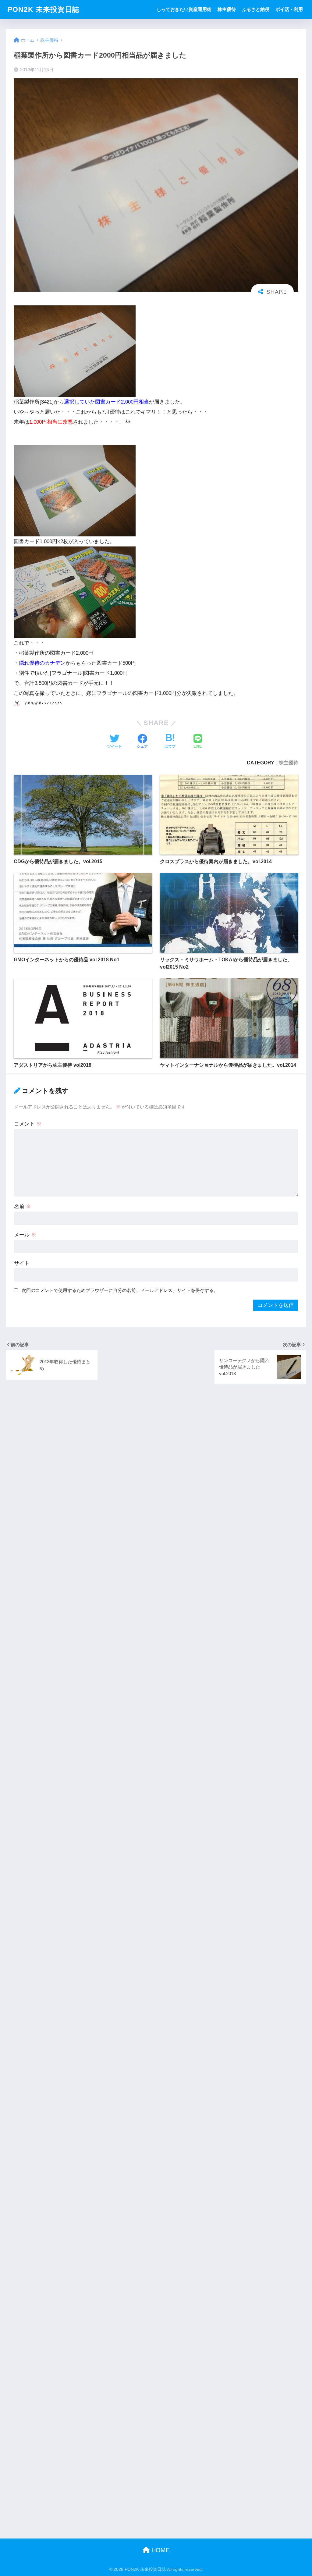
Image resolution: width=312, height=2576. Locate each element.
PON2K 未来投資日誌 (44, 9)
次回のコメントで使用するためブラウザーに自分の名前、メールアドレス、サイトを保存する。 (120, 1290)
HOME (160, 2550)
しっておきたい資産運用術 (184, 9)
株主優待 (227, 9)
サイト (22, 1263)
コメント (28, 1124)
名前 (23, 1206)
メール (25, 1235)
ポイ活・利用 (289, 9)
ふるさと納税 (256, 9)
